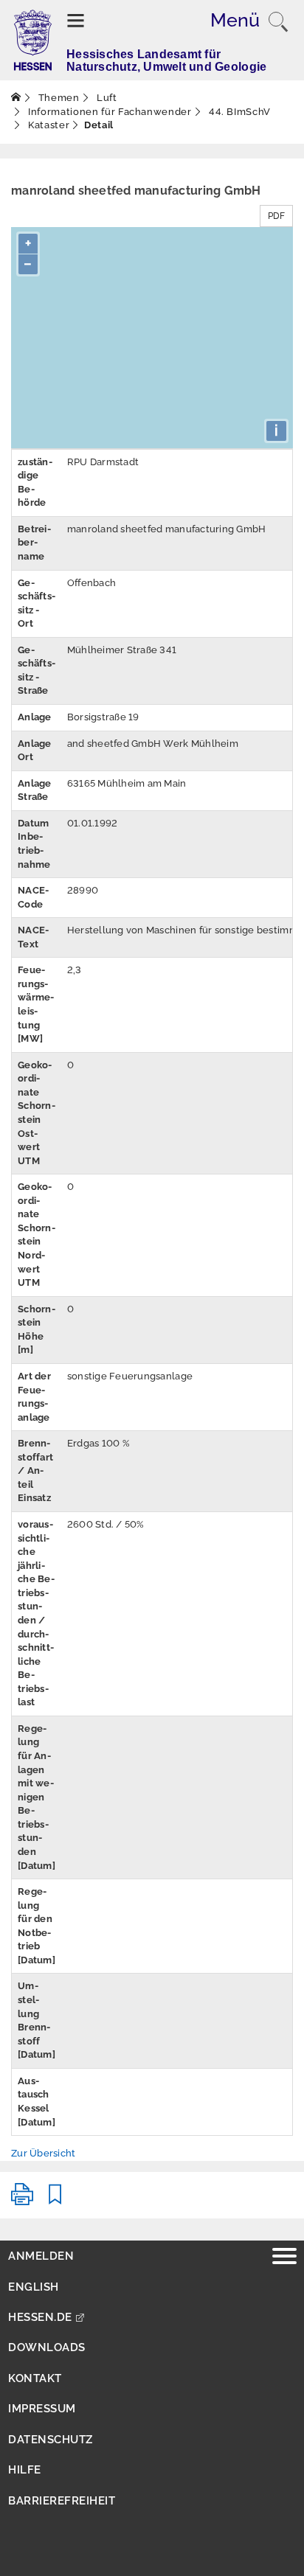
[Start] (16, 98)
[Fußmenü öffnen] (284, 2258)
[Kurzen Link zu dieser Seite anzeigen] (55, 2200)
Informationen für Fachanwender (109, 112)
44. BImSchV (238, 112)
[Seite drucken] (22, 2200)
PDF (276, 216)
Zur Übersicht (43, 2153)
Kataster (48, 125)
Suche (278, 22)
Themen (58, 98)
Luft (105, 98)
